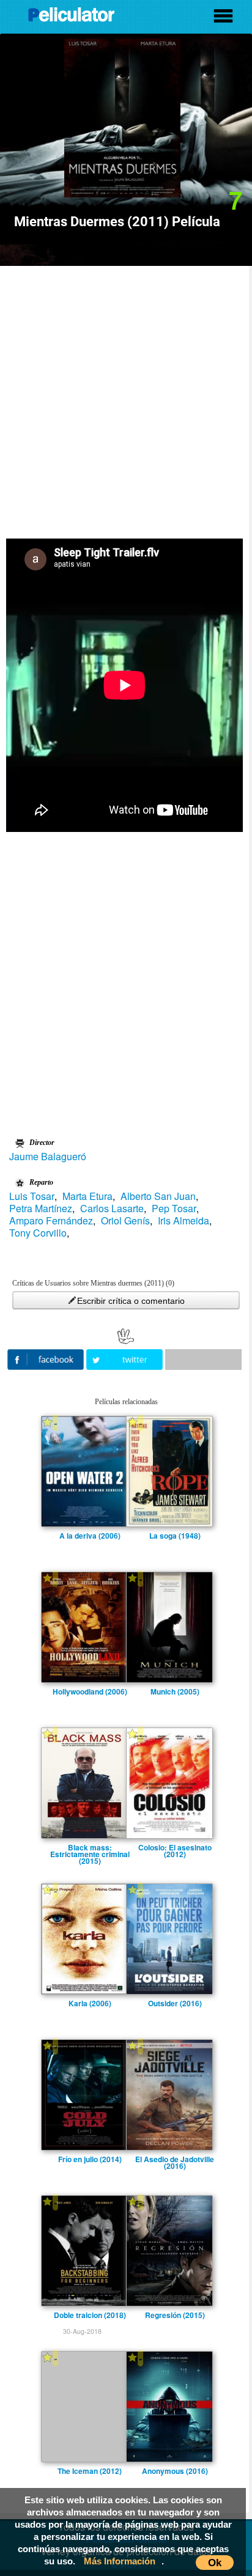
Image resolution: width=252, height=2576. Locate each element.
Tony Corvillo (38, 1233)
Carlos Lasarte (112, 1209)
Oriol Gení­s (125, 1221)
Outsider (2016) (175, 2003)
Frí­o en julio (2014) (90, 2159)
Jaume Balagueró (48, 1157)
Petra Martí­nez (41, 1209)
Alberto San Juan (158, 1196)
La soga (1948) (175, 1536)
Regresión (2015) (175, 2315)
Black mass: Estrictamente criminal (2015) (90, 1847)
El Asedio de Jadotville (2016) (175, 2159)
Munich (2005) (175, 1691)
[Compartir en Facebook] (47, 1358)
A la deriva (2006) (90, 1536)
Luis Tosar (32, 1196)
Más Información (120, 2561)
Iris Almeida (183, 1221)
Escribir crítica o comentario (131, 1301)
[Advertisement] (126, 398)
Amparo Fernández (51, 1221)
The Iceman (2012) (90, 2471)
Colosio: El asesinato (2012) (175, 1847)
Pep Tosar (174, 1209)
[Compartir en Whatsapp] (203, 1360)
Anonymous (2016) (175, 2471)
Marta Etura (87, 1196)
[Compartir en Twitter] (126, 1358)
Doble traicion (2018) (90, 2315)
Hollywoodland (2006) (90, 1691)
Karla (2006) (90, 2003)
